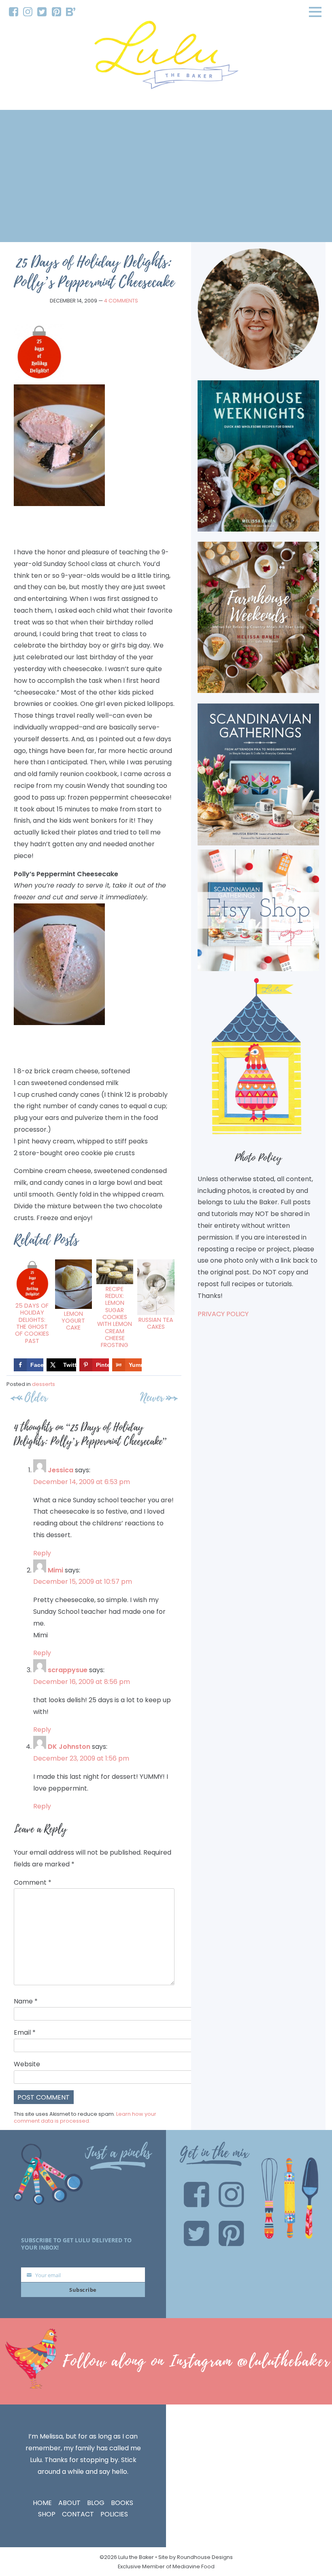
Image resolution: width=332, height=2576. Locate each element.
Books (122, 2503)
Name (26, 2001)
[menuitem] (14, 12)
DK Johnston (69, 1747)
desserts (44, 1384)
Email (25, 2032)
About (69, 2503)
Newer (152, 1397)
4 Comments (121, 301)
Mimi (55, 1570)
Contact (78, 2514)
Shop (47, 2514)
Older (36, 1397)
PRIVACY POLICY (223, 1314)
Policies (114, 2514)
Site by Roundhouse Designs (196, 2557)
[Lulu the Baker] (166, 58)
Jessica (61, 1470)
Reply (42, 1553)
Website (27, 2064)
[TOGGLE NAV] (315, 12)
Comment (33, 1882)
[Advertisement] (166, 176)
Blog (96, 2503)
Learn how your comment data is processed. (85, 2118)
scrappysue (68, 1670)
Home (42, 2503)
